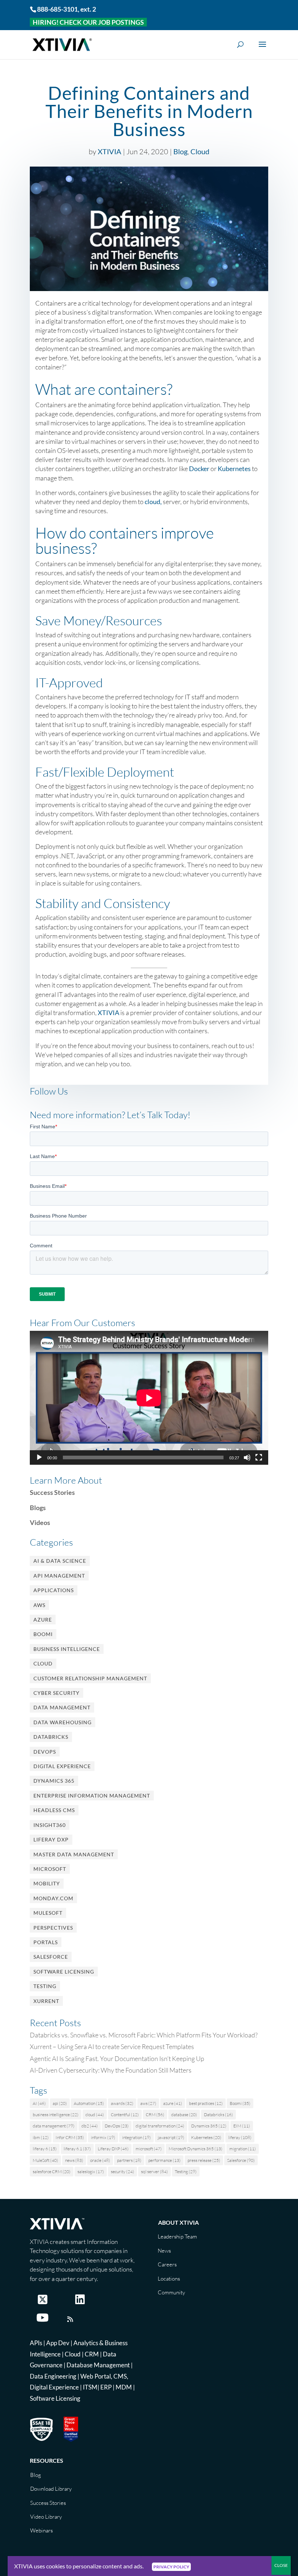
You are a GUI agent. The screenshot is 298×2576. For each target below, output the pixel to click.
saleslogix (91, 2172)
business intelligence (56, 2115)
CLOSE (281, 2565)
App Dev (58, 2343)
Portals (46, 1942)
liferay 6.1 (77, 2149)
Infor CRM (70, 2137)
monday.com (53, 1898)
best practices (206, 2103)
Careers (167, 2264)
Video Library (46, 2517)
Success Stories (52, 1492)
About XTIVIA (178, 2222)
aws (148, 2103)
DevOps (45, 1752)
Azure (43, 1620)
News (164, 2251)
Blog (180, 151)
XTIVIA (110, 151)
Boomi (43, 1634)
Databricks (51, 1737)
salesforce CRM (52, 2172)
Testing (45, 1986)
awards (122, 2103)
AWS (39, 1605)
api (60, 2103)
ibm (41, 2137)
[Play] (39, 1457)
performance (164, 2160)
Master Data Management (74, 1854)
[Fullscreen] (259, 1457)
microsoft (149, 2149)
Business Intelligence (67, 1649)
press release (204, 2160)
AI (39, 2103)
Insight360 (50, 1825)
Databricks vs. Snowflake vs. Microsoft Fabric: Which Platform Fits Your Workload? (144, 2035)
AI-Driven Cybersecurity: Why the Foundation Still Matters (111, 2070)
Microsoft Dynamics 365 (196, 2149)
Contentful (125, 2115)
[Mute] (247, 1457)
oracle (100, 2160)
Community (171, 2292)
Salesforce (51, 1957)
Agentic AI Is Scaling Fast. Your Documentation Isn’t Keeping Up (117, 2058)
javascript (171, 2137)
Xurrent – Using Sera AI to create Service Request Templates (112, 2047)
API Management (59, 1576)
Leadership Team (177, 2236)
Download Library (51, 2489)
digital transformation (160, 2126)
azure (173, 2103)
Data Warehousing (63, 1722)
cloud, (153, 502)
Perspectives (53, 1928)
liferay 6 (45, 2149)
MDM (124, 2387)
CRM (155, 2115)
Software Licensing (64, 1972)
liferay (240, 2137)
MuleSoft (48, 1913)
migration (243, 2149)
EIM (242, 2126)
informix (103, 2137)
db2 (90, 2126)
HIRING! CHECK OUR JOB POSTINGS (88, 22)
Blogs (38, 1508)
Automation (89, 2103)
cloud (95, 2115)
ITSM (90, 2387)
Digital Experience (62, 1766)
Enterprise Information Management (92, 1796)
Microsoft (50, 1869)
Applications (54, 1590)
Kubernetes (234, 469)
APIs (36, 2343)
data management (54, 2126)
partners (129, 2160)
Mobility (47, 1883)
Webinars (41, 2530)
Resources (47, 2460)
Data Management (62, 1707)
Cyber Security (57, 1693)
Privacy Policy (171, 2567)
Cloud (200, 151)
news (74, 2160)
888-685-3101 (57, 9)
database (184, 2115)
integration (136, 2137)
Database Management (98, 2365)
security (122, 2172)
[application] (149, 1398)
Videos (40, 1522)
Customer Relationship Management (90, 1678)
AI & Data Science (60, 1561)
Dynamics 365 (54, 1781)
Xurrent (46, 2001)
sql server (154, 2172)
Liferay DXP (51, 1839)
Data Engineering (53, 2376)
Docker (199, 469)
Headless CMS (54, 1810)
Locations (169, 2279)
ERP (106, 2387)
